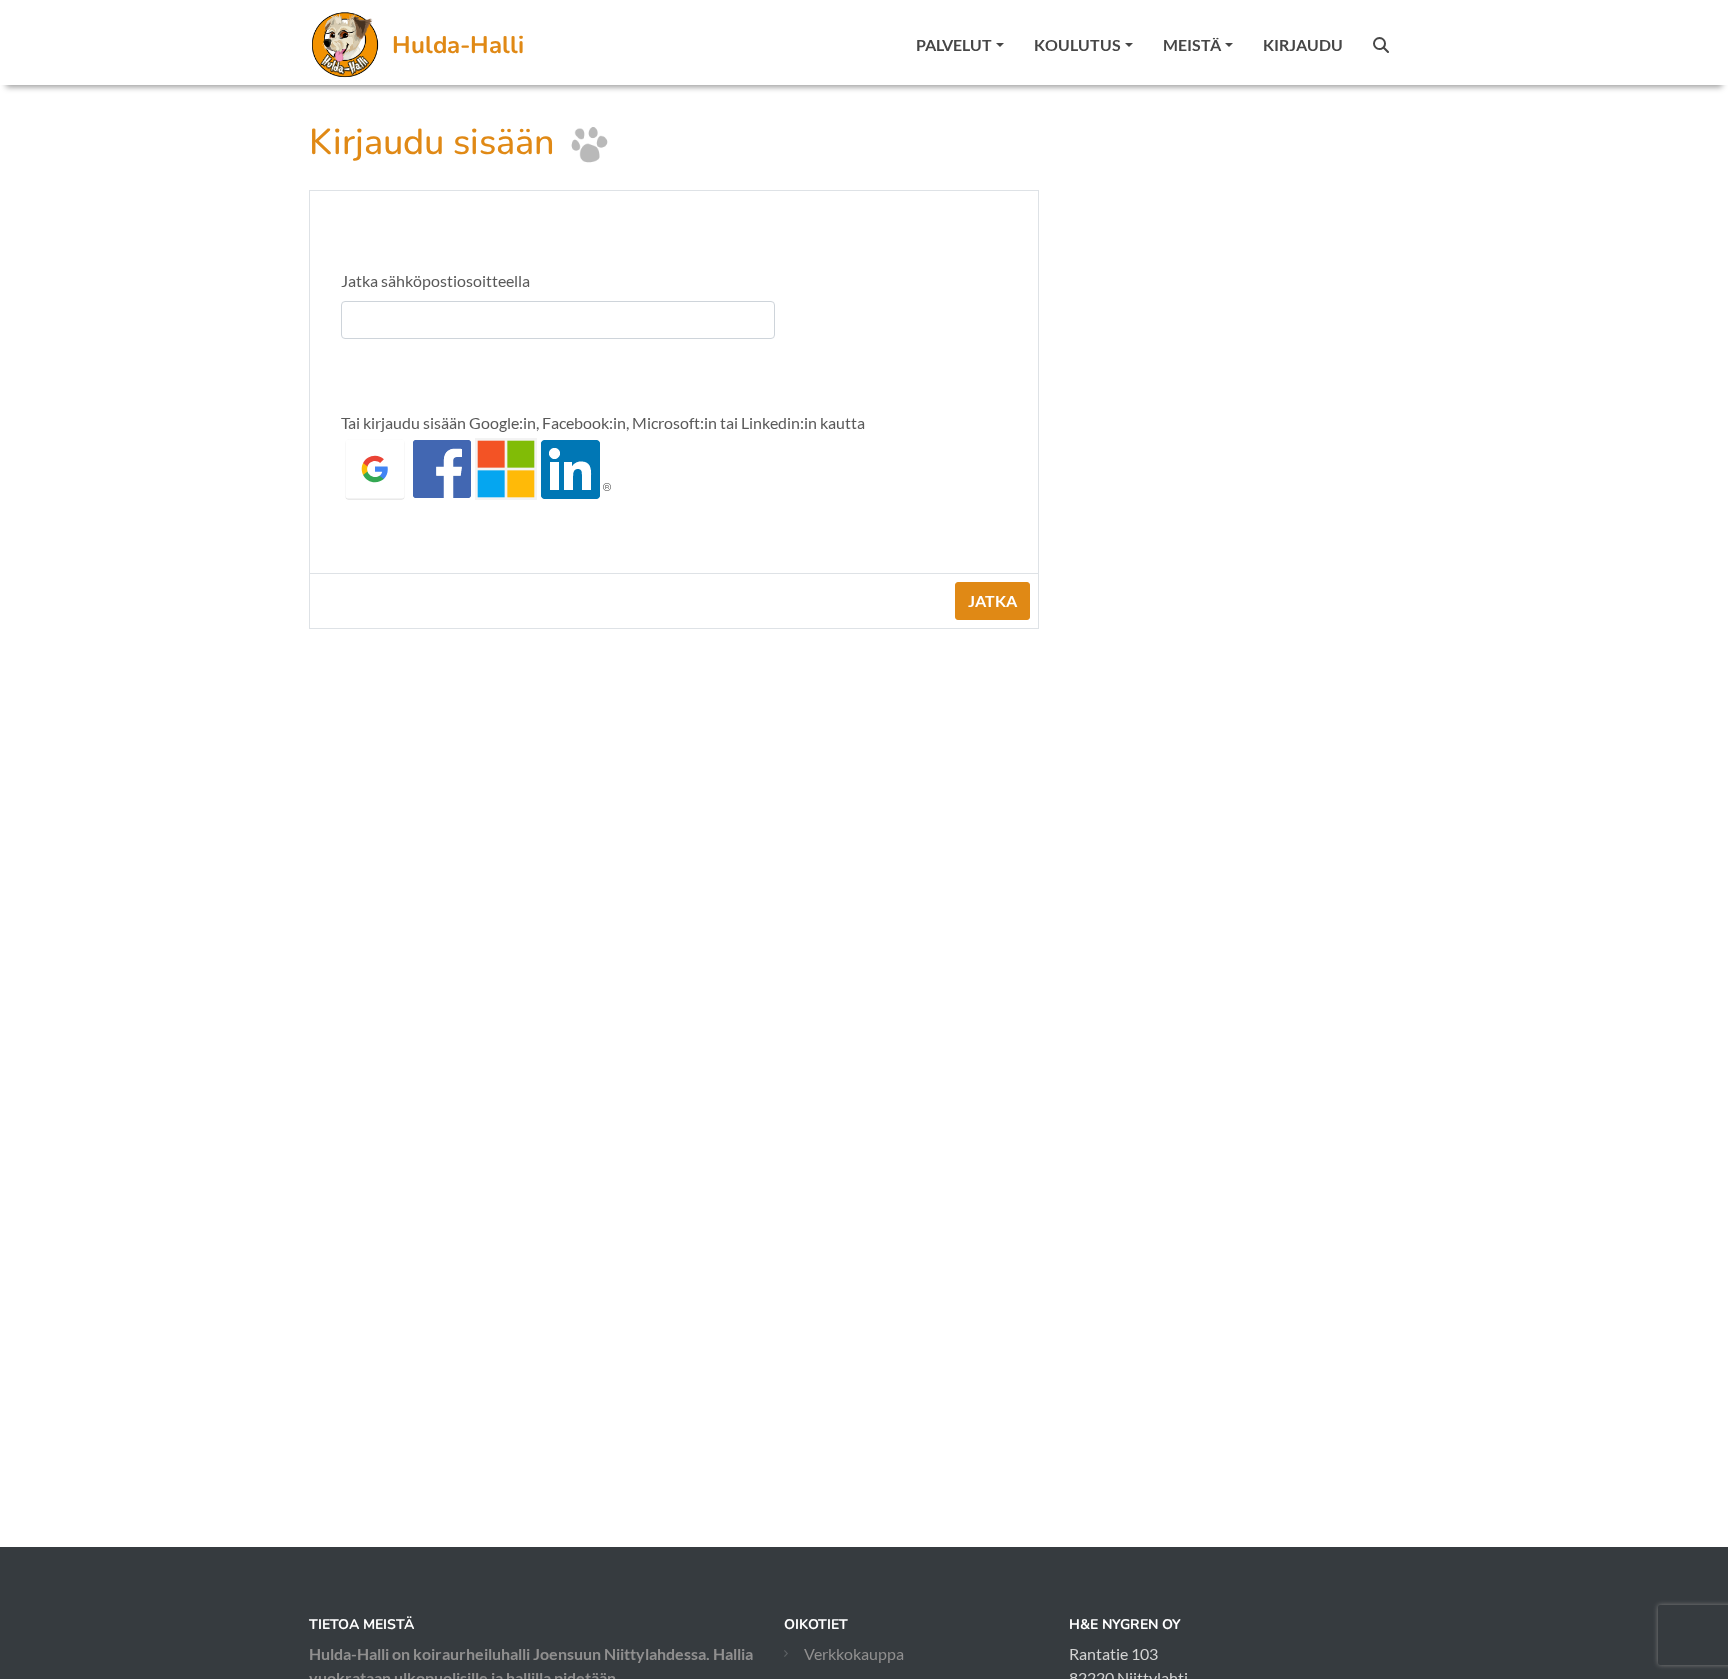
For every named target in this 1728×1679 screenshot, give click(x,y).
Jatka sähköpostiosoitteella (435, 280)
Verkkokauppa (854, 1653)
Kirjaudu (1303, 44)
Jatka (992, 600)
